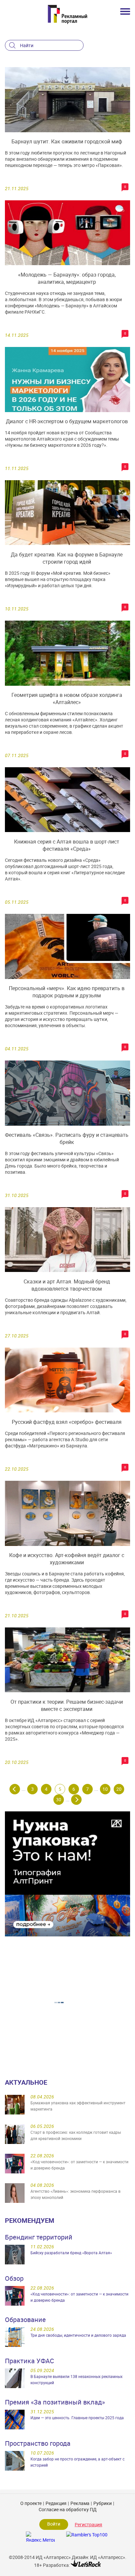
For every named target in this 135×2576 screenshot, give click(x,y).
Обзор (14, 2278)
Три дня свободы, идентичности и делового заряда (78, 2335)
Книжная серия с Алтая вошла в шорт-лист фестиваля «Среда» (67, 845)
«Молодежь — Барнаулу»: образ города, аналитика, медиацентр (67, 278)
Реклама (80, 2503)
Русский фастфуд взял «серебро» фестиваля (67, 1422)
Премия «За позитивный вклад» (55, 2402)
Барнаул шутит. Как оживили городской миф (67, 141)
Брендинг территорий (39, 2237)
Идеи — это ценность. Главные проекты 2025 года (77, 2418)
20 (119, 1789)
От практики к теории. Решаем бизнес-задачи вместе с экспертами (67, 1705)
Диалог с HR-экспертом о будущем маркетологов (67, 421)
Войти (54, 2524)
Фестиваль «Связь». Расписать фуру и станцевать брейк (67, 1138)
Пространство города (38, 2443)
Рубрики (103, 2503)
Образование (25, 2320)
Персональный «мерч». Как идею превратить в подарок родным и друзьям (67, 992)
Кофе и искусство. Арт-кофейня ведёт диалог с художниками (67, 1559)
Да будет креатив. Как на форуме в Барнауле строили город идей (67, 558)
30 (59, 1799)
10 (105, 1789)
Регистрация (88, 2524)
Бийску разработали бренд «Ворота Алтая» (71, 2253)
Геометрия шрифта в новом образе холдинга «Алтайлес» (67, 698)
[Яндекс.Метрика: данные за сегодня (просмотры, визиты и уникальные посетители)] (40, 2537)
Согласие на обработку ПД (68, 2509)
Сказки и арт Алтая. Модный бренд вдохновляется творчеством (67, 1285)
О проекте (31, 2503)
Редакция (56, 2503)
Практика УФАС (29, 2361)
